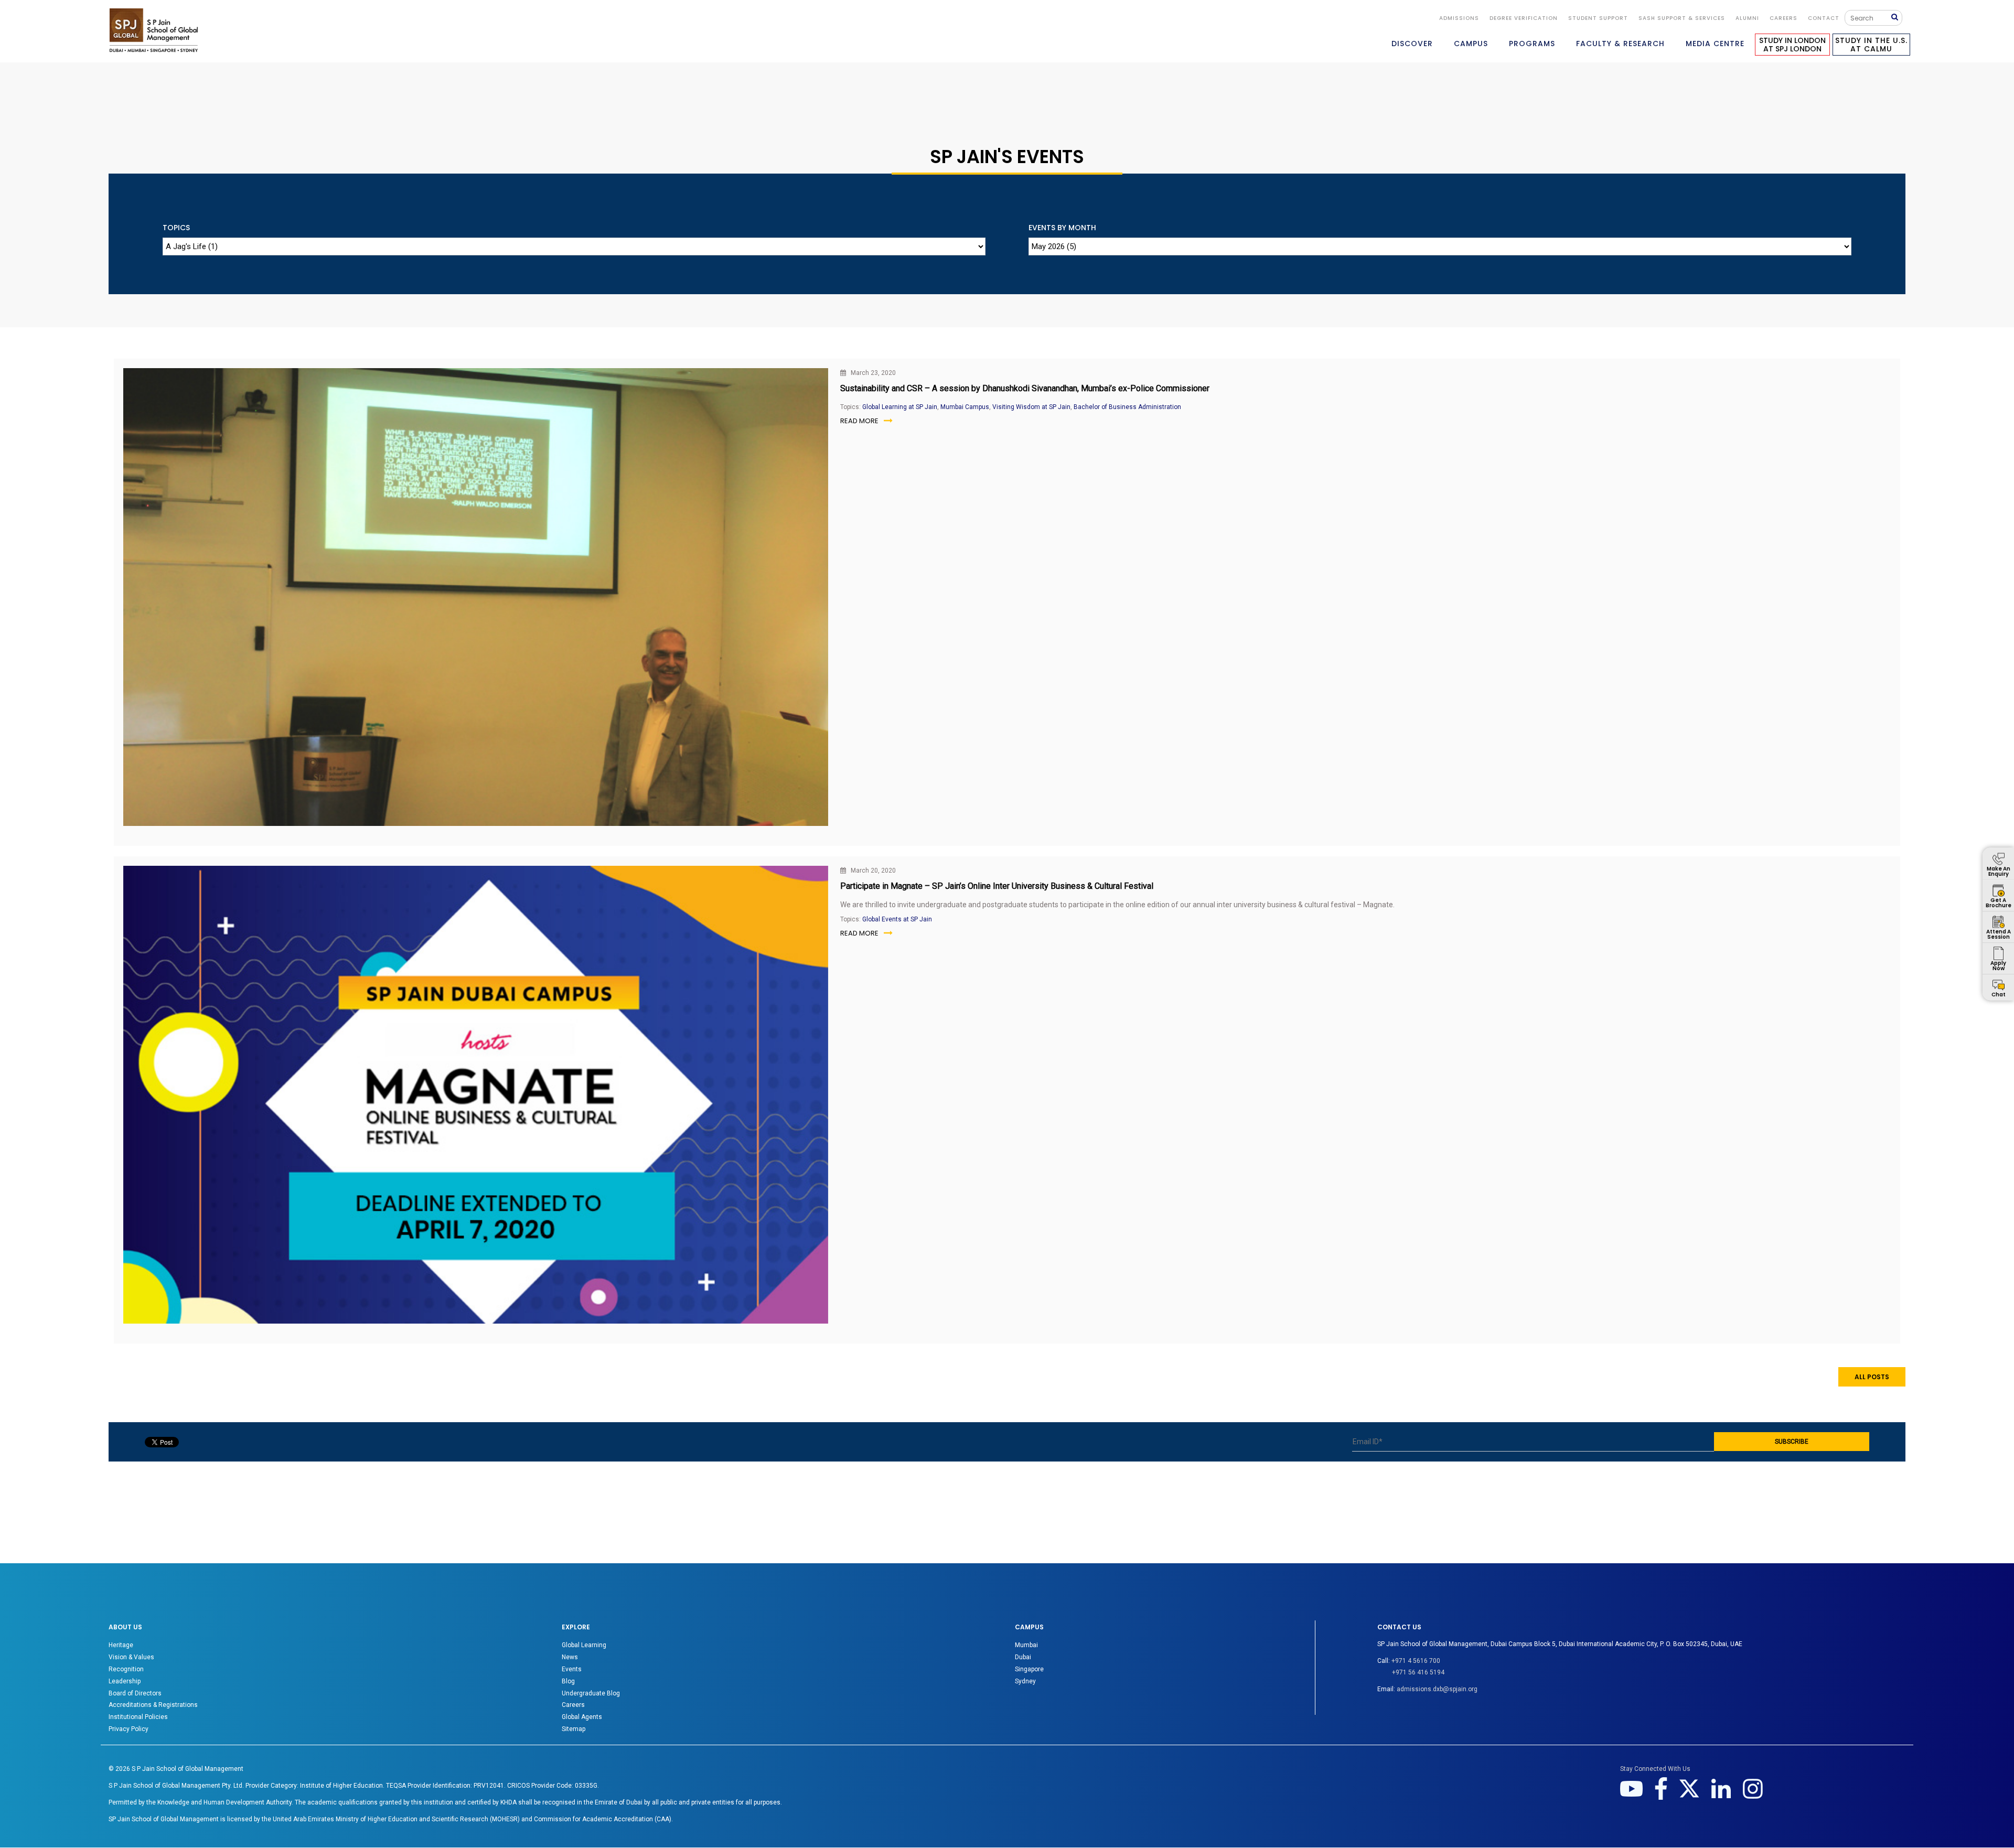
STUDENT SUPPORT (1598, 18)
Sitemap (574, 1729)
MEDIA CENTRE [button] (1715, 44)
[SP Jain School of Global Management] (154, 30)
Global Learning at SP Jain (900, 407)
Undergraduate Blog (591, 1693)
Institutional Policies (138, 1717)
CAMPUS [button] (1471, 44)
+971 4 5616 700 (1416, 1661)
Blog (568, 1681)
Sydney (1025, 1681)
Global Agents (582, 1717)
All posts (1872, 1377)
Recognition (126, 1669)
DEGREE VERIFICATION (1524, 18)
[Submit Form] (1897, 18)
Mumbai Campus (965, 407)
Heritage (121, 1645)
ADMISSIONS (1459, 18)
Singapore (1029, 1669)
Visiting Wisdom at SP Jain (1031, 407)
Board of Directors (135, 1693)
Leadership (125, 1681)
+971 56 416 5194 (1418, 1672)
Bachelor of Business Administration (1127, 407)
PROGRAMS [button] (1532, 44)
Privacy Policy (128, 1729)
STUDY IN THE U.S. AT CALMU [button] (1871, 45)
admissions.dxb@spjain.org (1437, 1689)
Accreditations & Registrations (153, 1705)
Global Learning (584, 1645)
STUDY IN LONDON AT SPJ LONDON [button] (1792, 45)
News (570, 1657)
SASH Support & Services (1682, 18)
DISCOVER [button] (1412, 44)
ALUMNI (1747, 18)
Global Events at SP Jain (897, 919)
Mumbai (1026, 1645)
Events (572, 1669)
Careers (1783, 18)
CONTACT (1824, 18)
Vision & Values (131, 1657)
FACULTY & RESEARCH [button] (1620, 44)
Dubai (1023, 1657)
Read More (859, 421)
